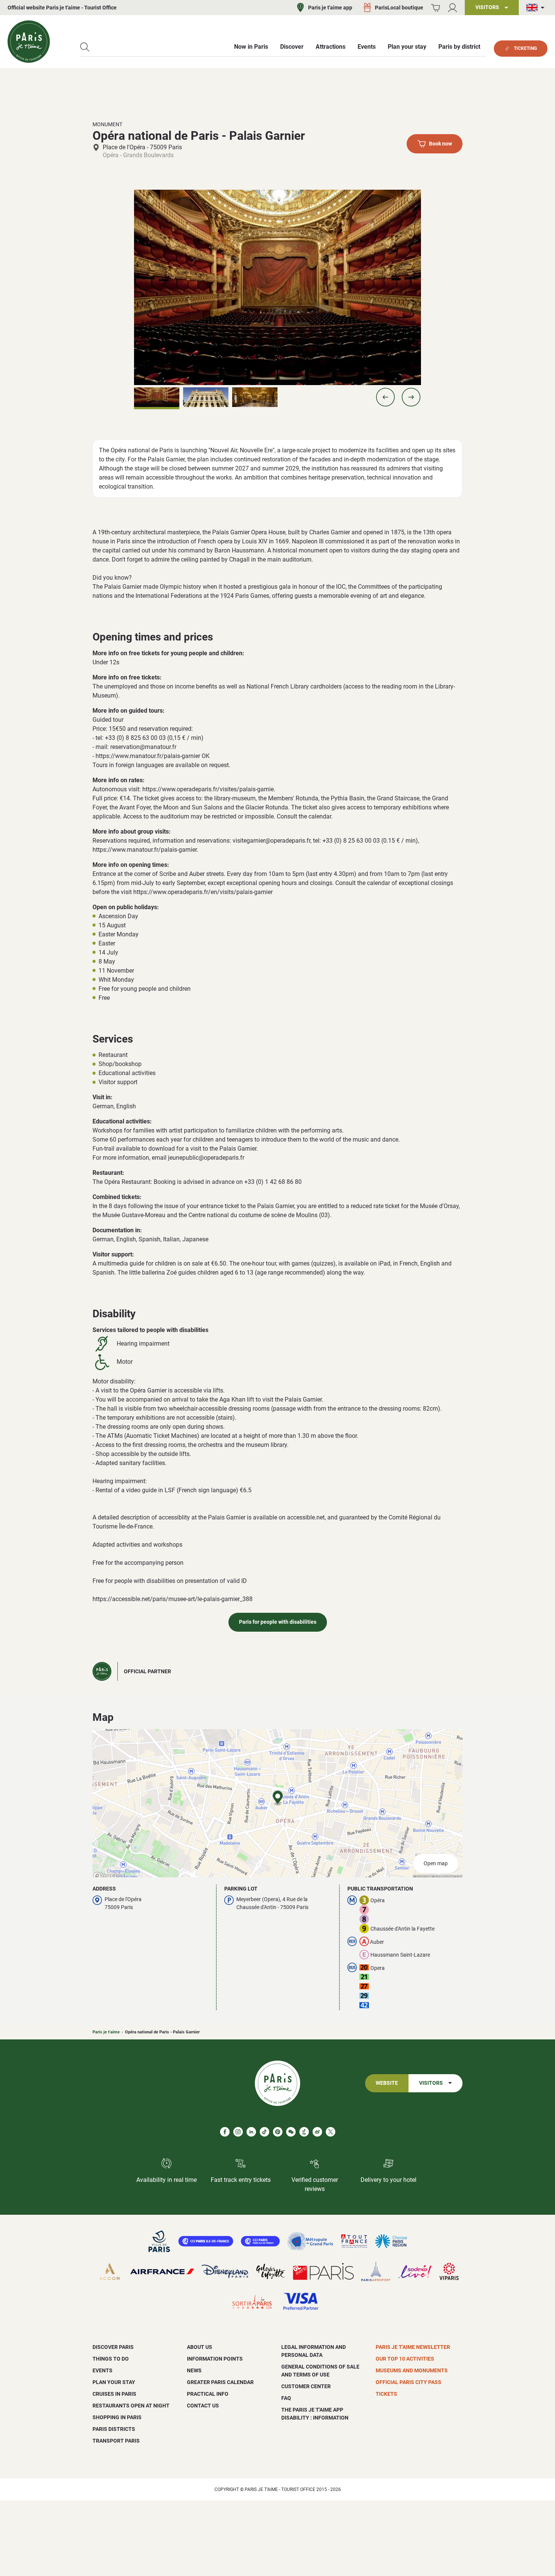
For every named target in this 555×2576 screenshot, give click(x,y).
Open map (436, 1864)
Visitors (431, 2083)
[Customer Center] (452, 8)
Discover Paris (113, 2347)
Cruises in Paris (114, 2394)
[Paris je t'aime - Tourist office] (29, 42)
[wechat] (291, 2132)
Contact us (203, 2406)
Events (103, 2370)
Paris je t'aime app (330, 8)
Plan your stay (114, 2382)
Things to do (111, 2359)
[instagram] (238, 2132)
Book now (440, 144)
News (194, 2370)
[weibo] (317, 2132)
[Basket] (436, 8)
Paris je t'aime (106, 2032)
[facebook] (225, 2132)
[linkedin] (251, 2132)
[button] (385, 397)
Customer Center (306, 2386)
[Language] (537, 8)
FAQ (286, 2398)
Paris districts (114, 2429)
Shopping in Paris (117, 2417)
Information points (215, 2359)
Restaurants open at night (131, 2406)
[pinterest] (278, 2132)
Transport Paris (116, 2441)
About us (200, 2347)
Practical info (208, 2394)
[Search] (85, 47)
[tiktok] (264, 2132)
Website (387, 2083)
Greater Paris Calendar (220, 2382)
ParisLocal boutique (399, 8)
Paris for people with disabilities (278, 1622)
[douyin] (304, 2132)
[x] (331, 2132)
